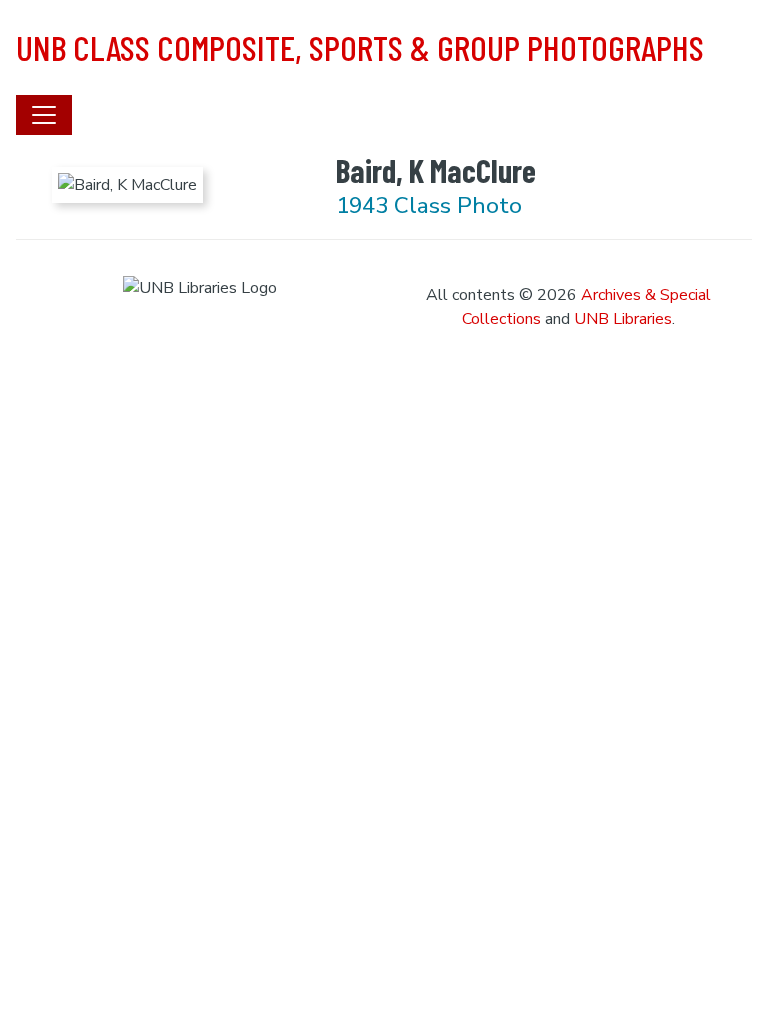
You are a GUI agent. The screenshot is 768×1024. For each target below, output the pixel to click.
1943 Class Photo (429, 205)
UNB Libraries (623, 319)
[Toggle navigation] (44, 115)
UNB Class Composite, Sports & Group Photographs (360, 47)
